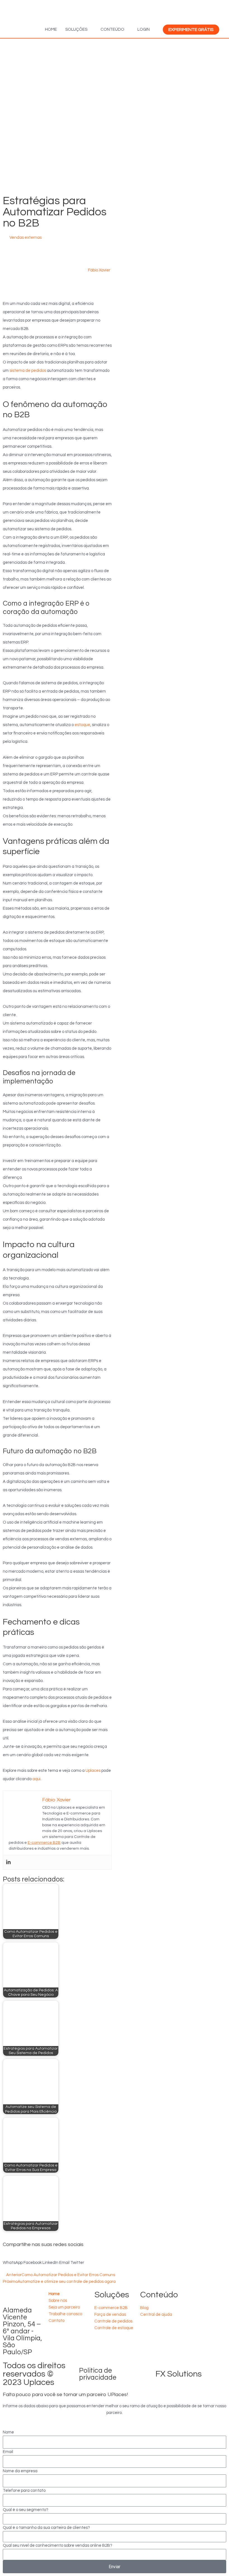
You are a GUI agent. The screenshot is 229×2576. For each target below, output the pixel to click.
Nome (8, 2432)
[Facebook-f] (147, 2331)
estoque (82, 725)
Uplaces (93, 1771)
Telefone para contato (24, 2491)
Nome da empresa (20, 2471)
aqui (36, 1779)
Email (8, 2452)
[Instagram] (162, 2347)
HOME (51, 29)
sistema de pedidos (28, 371)
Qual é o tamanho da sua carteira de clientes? (46, 2528)
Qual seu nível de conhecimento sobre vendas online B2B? (58, 2545)
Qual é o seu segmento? (26, 2510)
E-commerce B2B (44, 1843)
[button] (13, 2259)
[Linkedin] (8, 1862)
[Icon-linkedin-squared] (162, 2331)
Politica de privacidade (98, 2374)
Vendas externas (26, 238)
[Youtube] (147, 2347)
